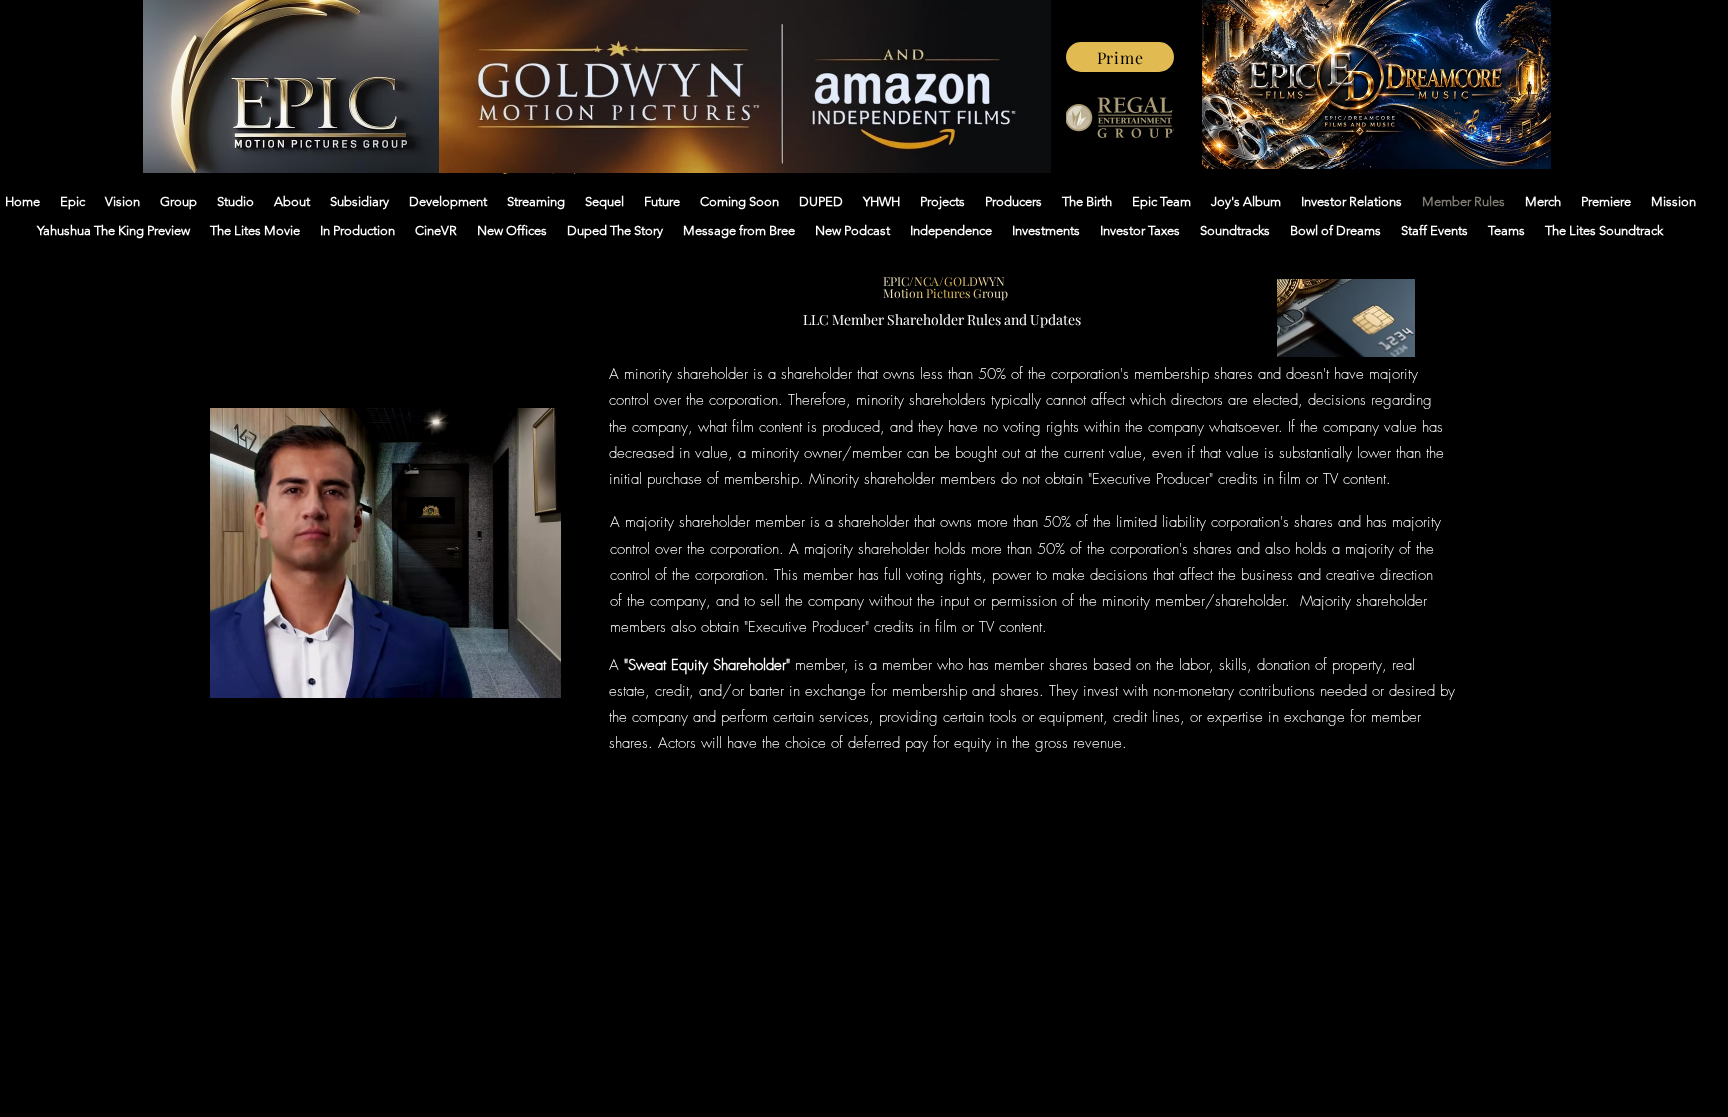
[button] (535, 676)
